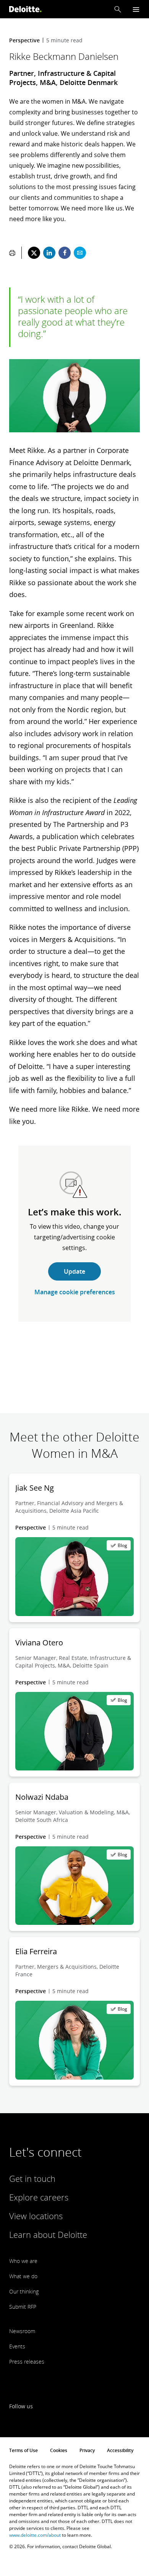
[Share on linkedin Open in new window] (49, 253)
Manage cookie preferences (75, 1292)
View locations (36, 2216)
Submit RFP (23, 2307)
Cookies (59, 2450)
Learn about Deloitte (48, 2234)
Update (74, 1271)
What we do (23, 2276)
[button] (118, 9)
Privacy (87, 2450)
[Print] (12, 253)
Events (17, 2346)
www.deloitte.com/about (35, 2535)
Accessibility (120, 2450)
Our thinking (24, 2291)
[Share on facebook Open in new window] (65, 253)
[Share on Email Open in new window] (80, 253)
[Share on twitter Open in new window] (34, 253)
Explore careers (39, 2197)
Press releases (27, 2362)
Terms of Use (23, 2450)
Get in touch (32, 2178)
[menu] (136, 9)
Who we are (23, 2261)
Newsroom (22, 2331)
